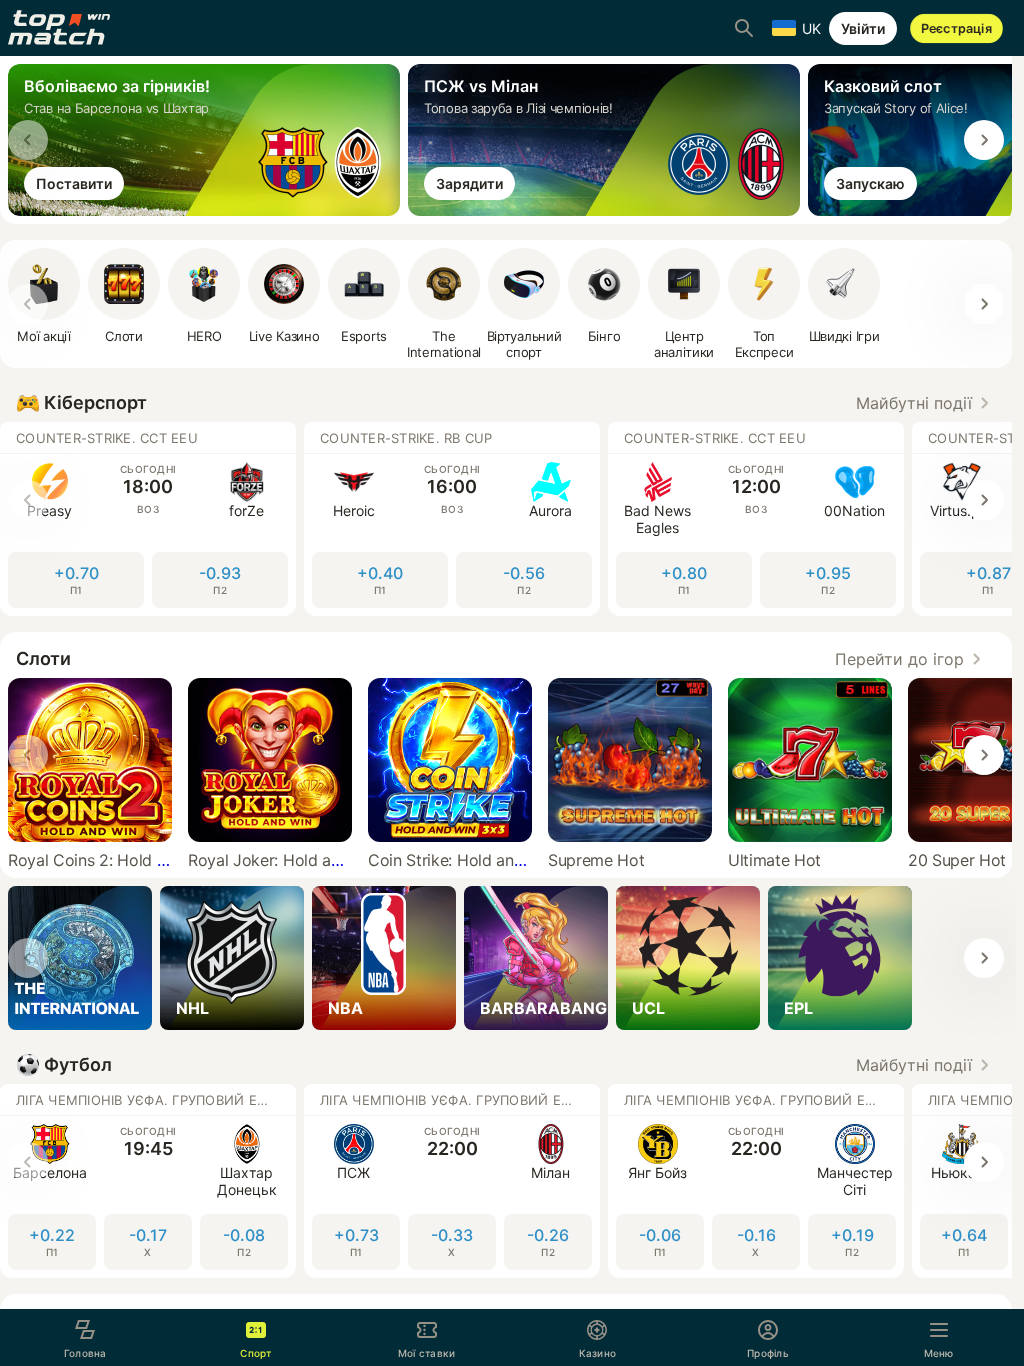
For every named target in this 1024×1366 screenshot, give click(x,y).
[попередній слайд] (28, 140)
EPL (798, 1008)
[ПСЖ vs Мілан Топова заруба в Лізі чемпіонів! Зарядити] (608, 210)
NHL (192, 1008)
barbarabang (543, 1008)
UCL (648, 1008)
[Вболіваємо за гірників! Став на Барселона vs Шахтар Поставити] (208, 210)
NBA (345, 1008)
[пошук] (744, 28)
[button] (926, 403)
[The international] (80, 958)
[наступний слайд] (984, 140)
